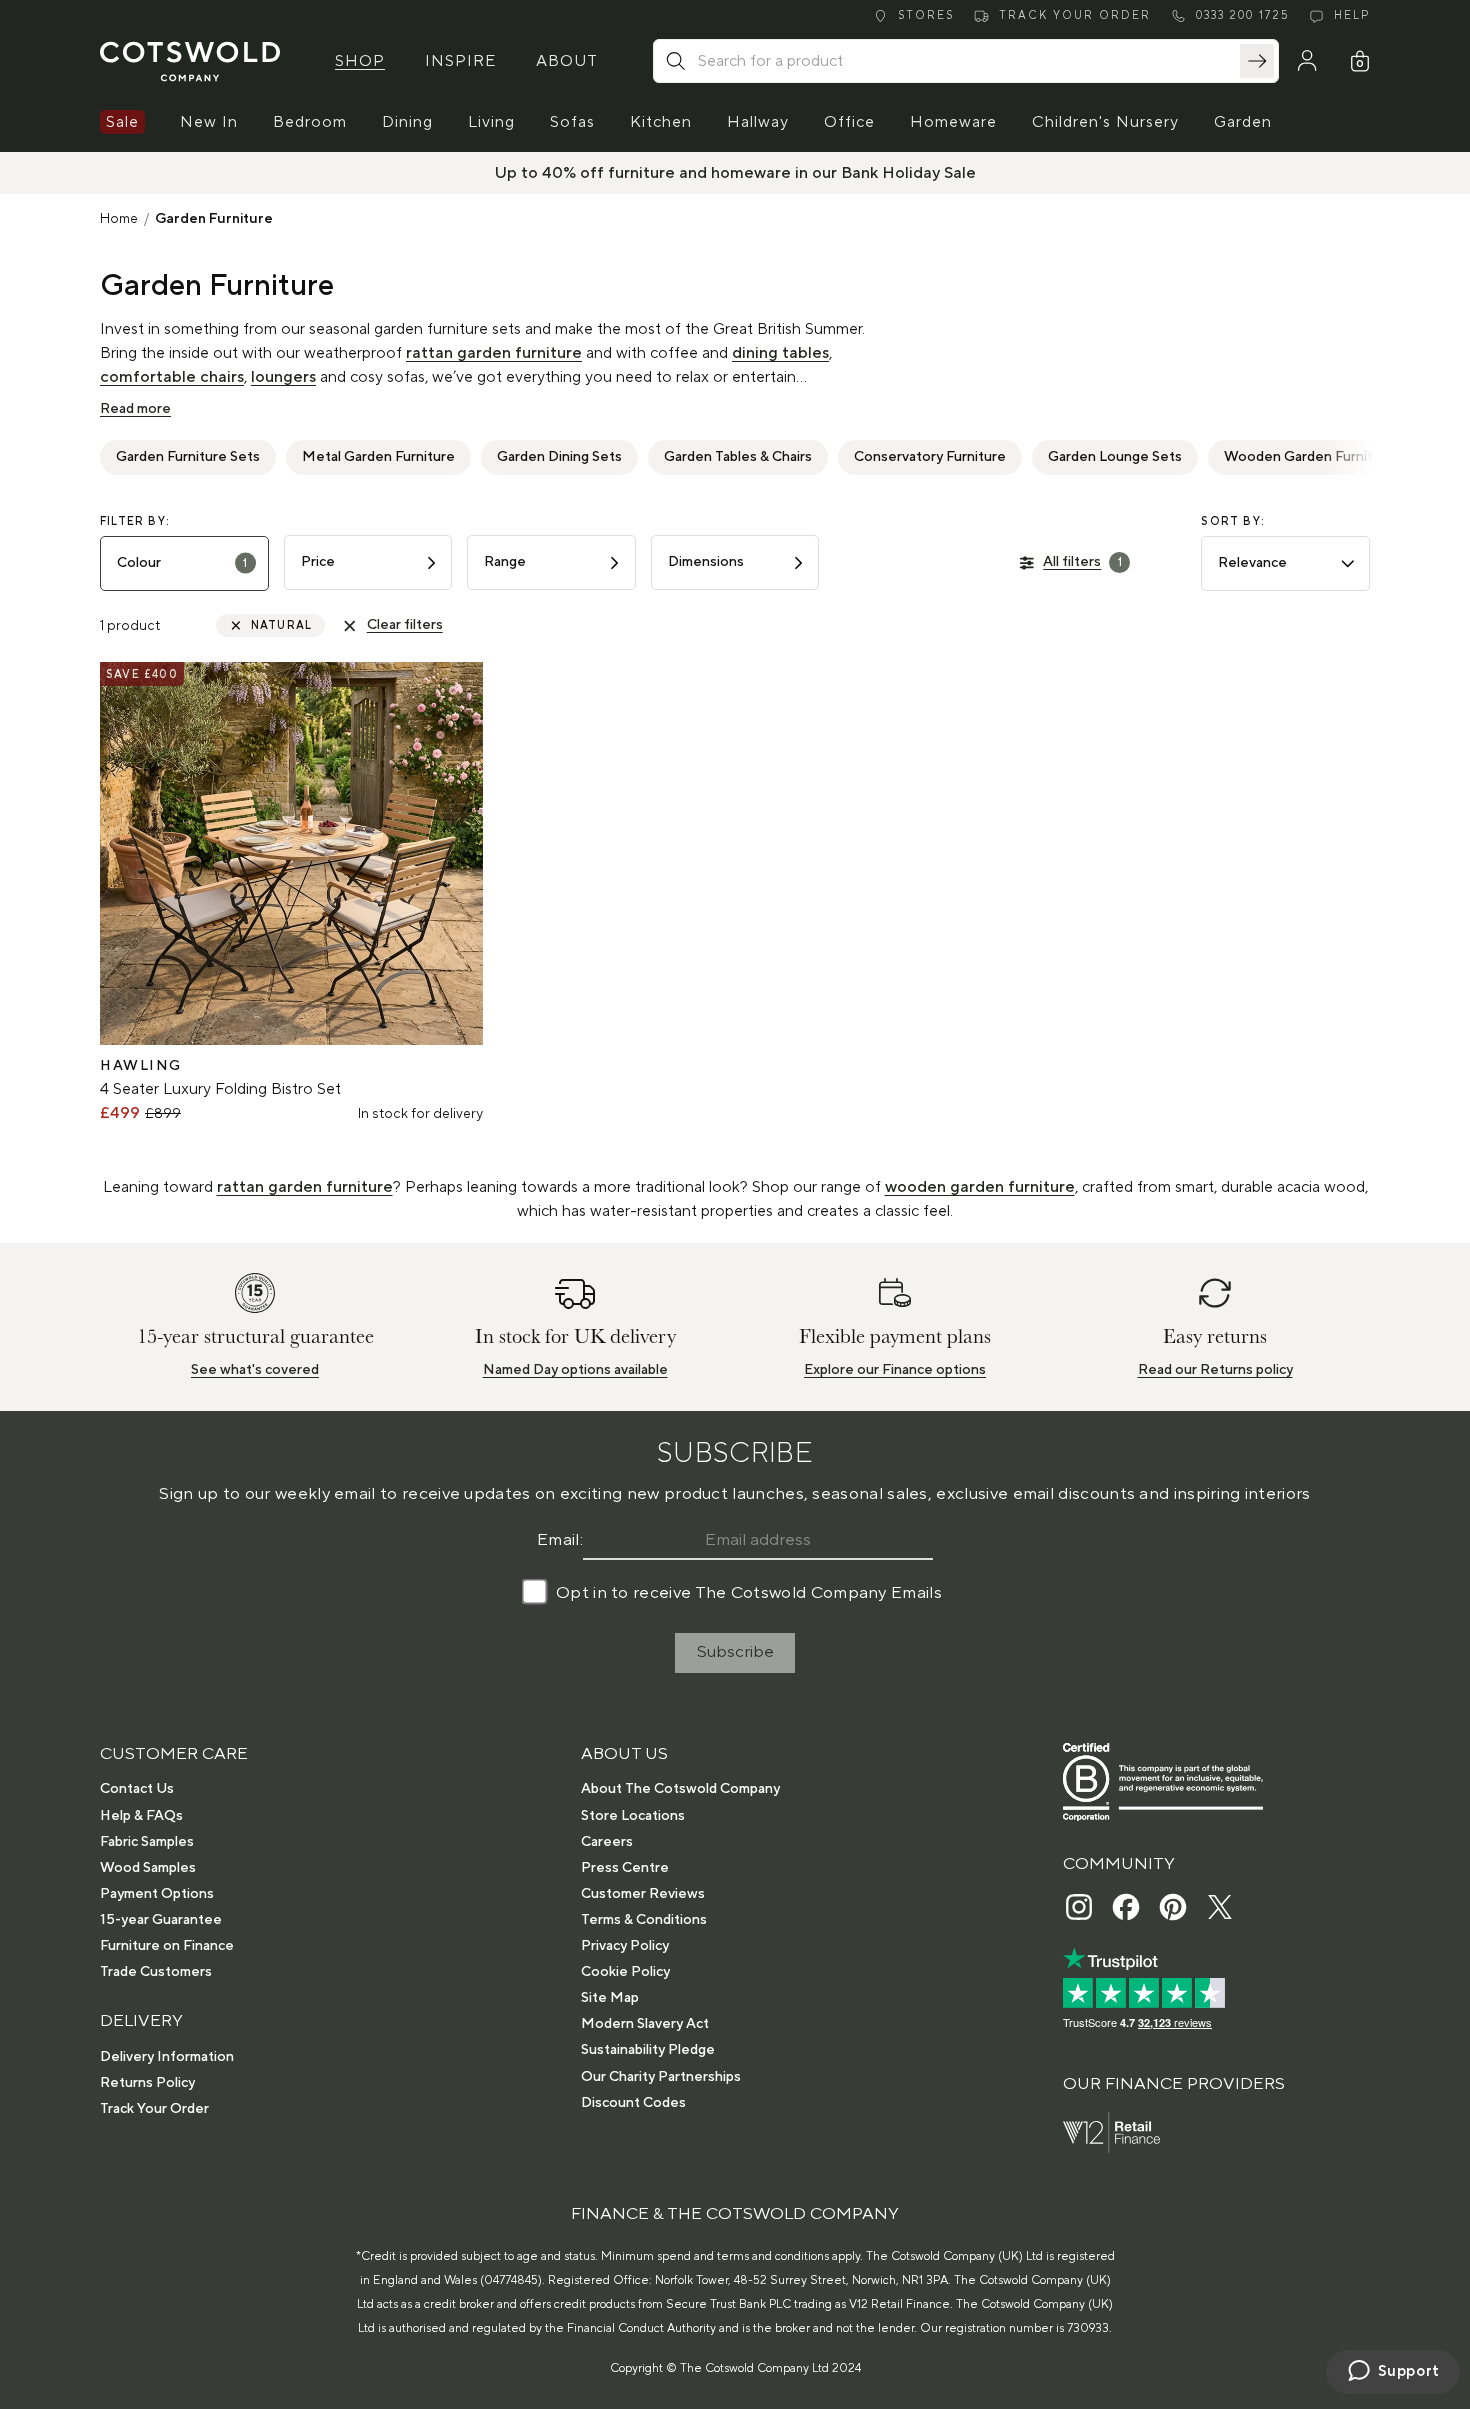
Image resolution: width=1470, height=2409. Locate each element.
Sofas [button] (572, 122)
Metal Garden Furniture (378, 457)
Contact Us (137, 1789)
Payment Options (157, 1894)
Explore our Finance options (895, 1370)
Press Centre (625, 1868)
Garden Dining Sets (559, 457)
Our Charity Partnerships (661, 2077)
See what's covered (255, 1370)
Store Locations (633, 1816)
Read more (135, 409)
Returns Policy (147, 2083)
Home (119, 219)
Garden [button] (1243, 122)
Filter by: (135, 522)
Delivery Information (167, 2057)
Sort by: (1233, 522)
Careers (607, 1842)
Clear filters (405, 625)
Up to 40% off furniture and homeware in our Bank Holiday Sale (735, 173)
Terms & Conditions (644, 1920)
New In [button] (209, 122)
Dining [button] (407, 122)
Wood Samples (148, 1868)
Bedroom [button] (310, 122)
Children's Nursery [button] (1105, 122)
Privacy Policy (625, 1946)
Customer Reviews (643, 1894)
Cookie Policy (625, 1972)
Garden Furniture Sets (188, 457)
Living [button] (491, 122)
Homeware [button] (953, 122)
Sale (122, 122)
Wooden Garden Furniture (1309, 457)
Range (505, 562)
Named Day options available (575, 1370)
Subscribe (735, 1652)
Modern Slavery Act (645, 2024)
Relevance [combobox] (1252, 563)
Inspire (460, 61)
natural (281, 626)
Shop (360, 61)
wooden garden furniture (980, 1187)
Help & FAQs (141, 1816)
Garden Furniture (214, 219)
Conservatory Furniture (930, 457)
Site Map (610, 1998)
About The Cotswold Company (680, 1789)
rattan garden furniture (494, 353)
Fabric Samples (147, 1842)
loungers (283, 377)
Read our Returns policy (1215, 1370)
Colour (182, 563)
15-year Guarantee (161, 1920)
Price (318, 562)
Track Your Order (154, 2109)
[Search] (1257, 61)
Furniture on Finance (167, 1946)
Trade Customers (156, 1972)
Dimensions (706, 562)
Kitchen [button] (661, 122)
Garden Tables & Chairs (738, 457)
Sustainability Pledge (648, 2050)
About (567, 61)
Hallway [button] (758, 122)
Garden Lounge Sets (1115, 457)
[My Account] (1307, 61)
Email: (560, 1540)
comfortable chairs (172, 377)
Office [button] (849, 122)
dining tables (780, 353)
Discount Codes (633, 2103)
